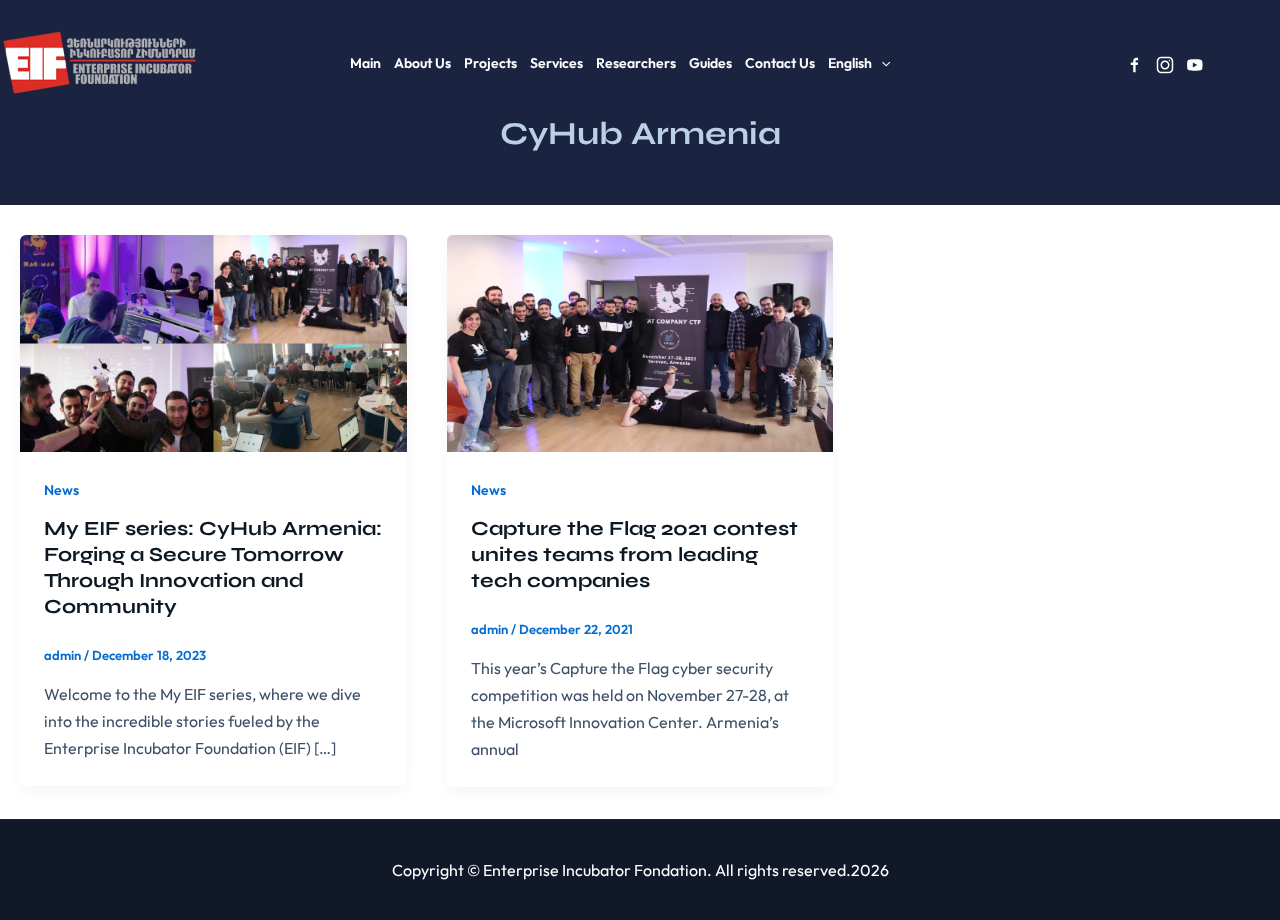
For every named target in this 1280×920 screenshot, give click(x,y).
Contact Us (780, 63)
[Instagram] (1165, 65)
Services (556, 63)
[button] (881, 63)
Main (365, 63)
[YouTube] (1195, 65)
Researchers (636, 63)
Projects (490, 63)
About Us (422, 63)
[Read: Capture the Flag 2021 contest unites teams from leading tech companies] (640, 341)
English (850, 63)
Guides (710, 63)
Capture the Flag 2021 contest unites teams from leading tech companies (634, 554)
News (61, 490)
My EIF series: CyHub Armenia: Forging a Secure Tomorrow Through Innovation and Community (213, 567)
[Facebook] (1135, 65)
